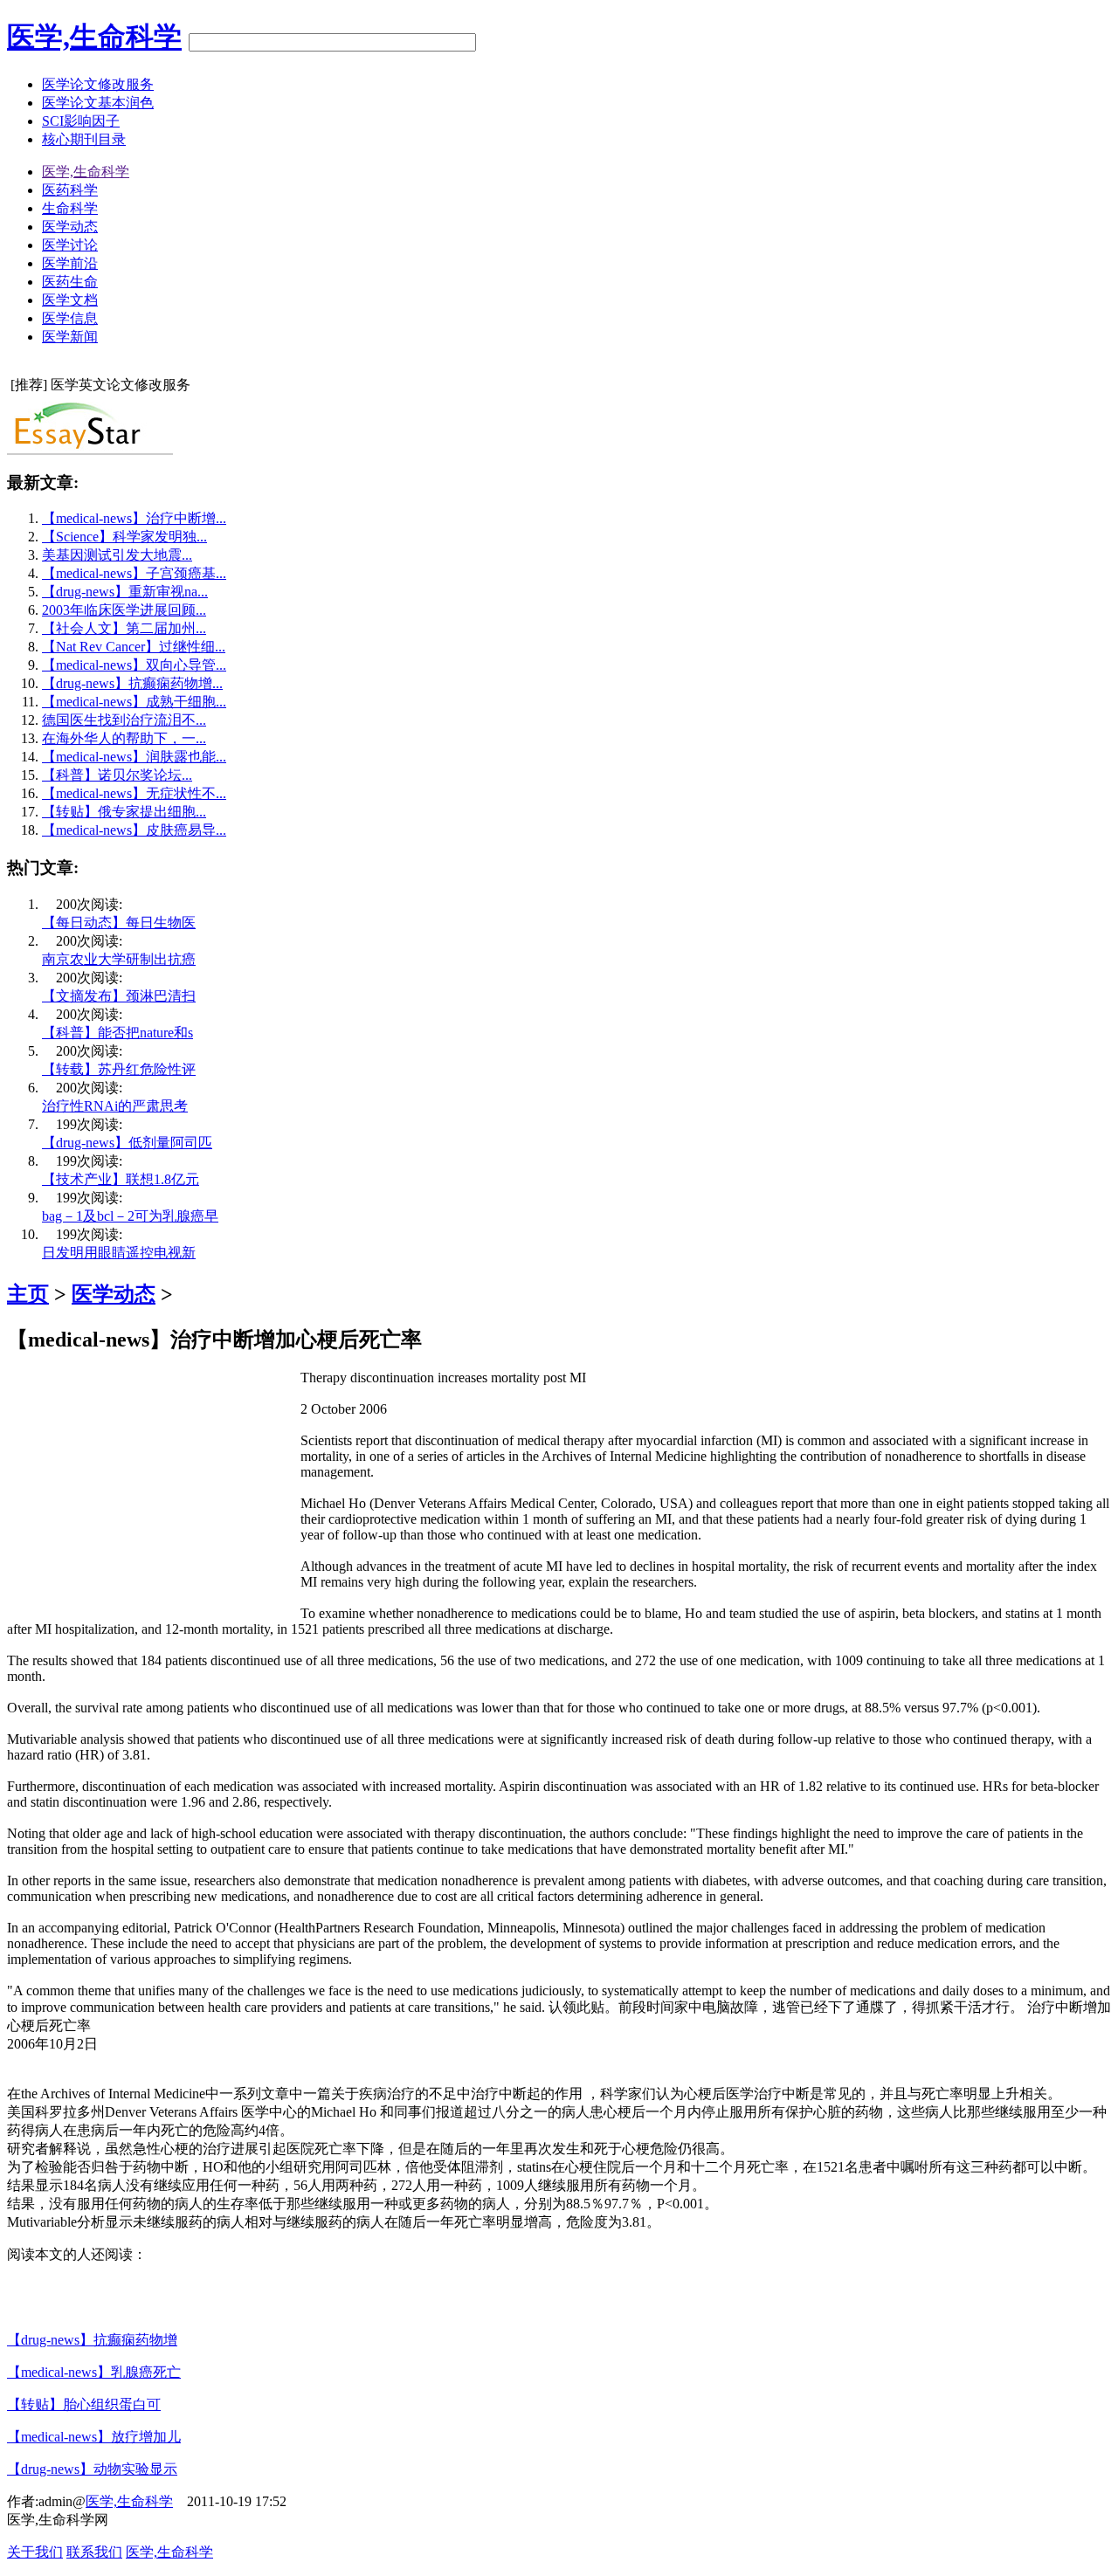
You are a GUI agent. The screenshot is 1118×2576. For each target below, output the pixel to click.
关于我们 (35, 2552)
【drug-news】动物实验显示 (92, 2469)
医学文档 (70, 300)
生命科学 (70, 208)
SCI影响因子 (81, 121)
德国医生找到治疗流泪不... (124, 720)
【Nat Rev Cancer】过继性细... (134, 647)
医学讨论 (70, 245)
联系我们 (94, 2552)
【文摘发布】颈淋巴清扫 (119, 996)
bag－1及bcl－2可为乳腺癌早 (130, 1216)
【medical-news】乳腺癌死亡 (94, 2372)
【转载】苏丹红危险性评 (119, 1069)
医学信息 (70, 318)
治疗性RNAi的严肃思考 (115, 1106)
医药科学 (70, 190)
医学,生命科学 (94, 37)
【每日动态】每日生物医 (119, 923)
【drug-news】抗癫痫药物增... (132, 683)
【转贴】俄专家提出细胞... (124, 812)
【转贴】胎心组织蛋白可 (84, 2404)
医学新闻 (70, 337)
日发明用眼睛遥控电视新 (119, 1253)
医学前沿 (70, 263)
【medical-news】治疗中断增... (134, 518)
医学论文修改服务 (98, 84)
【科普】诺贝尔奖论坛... (117, 775)
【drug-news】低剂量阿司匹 (127, 1143)
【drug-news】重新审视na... (125, 592)
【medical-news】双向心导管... (134, 665)
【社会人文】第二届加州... (124, 628)
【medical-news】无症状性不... (134, 793)
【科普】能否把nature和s (117, 1033)
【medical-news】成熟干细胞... (134, 702)
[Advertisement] (154, 1492)
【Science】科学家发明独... (124, 537)
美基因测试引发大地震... (117, 555)
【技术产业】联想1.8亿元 (121, 1179)
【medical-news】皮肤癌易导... (134, 830)
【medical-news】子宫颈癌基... (134, 573)
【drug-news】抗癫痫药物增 (92, 2340)
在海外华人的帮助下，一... (124, 738)
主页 (28, 1294)
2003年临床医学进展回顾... (124, 610)
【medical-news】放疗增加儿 (94, 2437)
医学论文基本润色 (98, 103)
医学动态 (70, 227)
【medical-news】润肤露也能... (134, 757)
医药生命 (70, 282)
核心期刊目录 (84, 139)
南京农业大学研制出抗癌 (119, 959)
